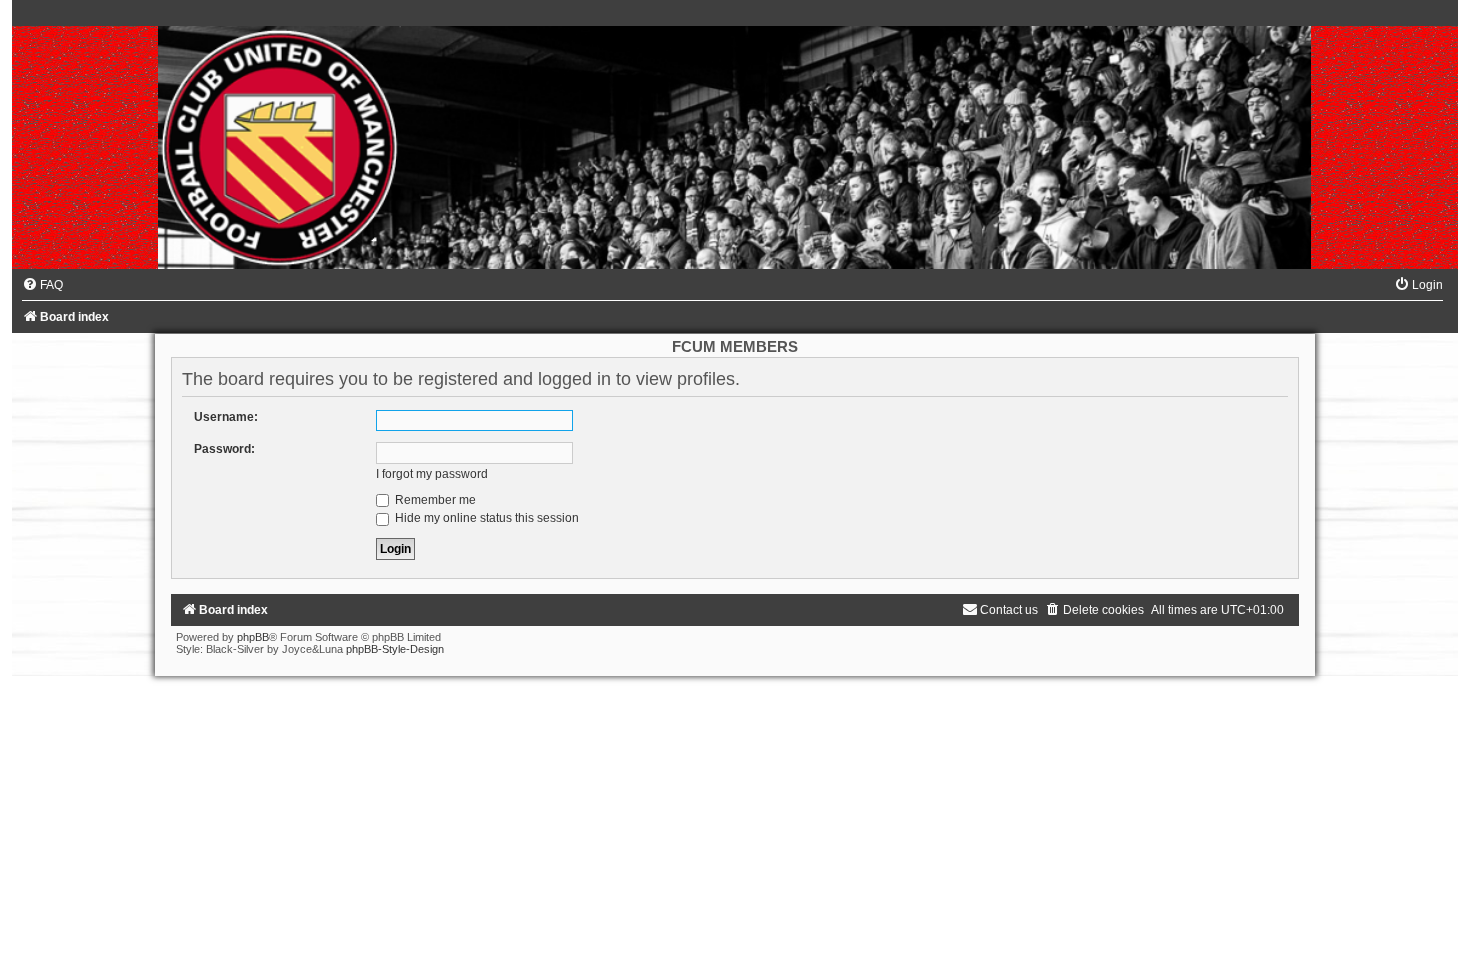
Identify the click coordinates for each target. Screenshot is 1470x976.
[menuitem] (42, 285)
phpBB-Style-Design (395, 649)
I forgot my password (432, 474)
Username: (226, 417)
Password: (224, 449)
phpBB (253, 637)
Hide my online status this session (485, 518)
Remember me (434, 500)
